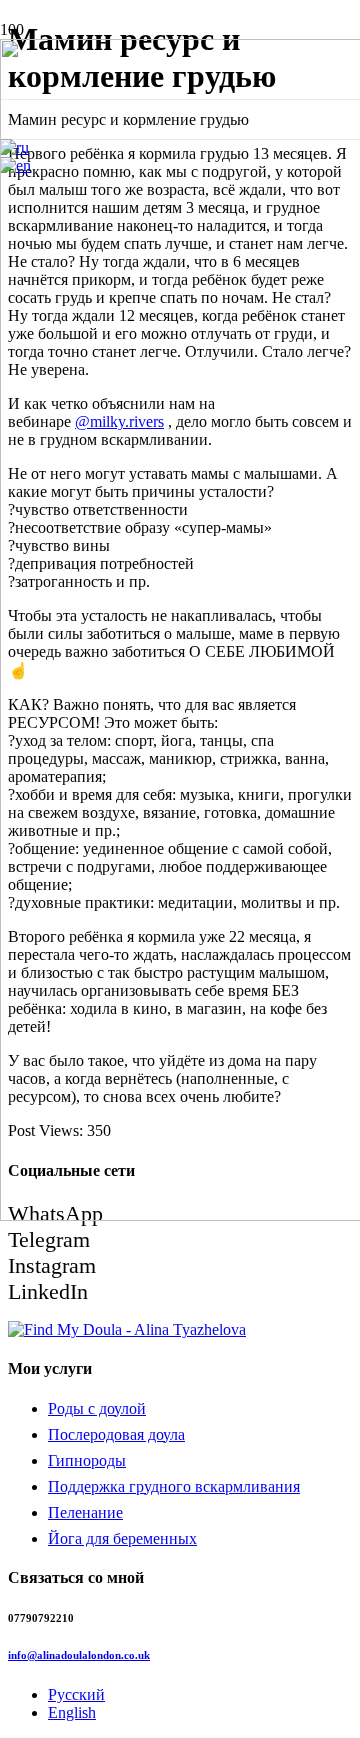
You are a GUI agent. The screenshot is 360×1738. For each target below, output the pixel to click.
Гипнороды (87, 1460)
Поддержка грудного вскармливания (174, 1486)
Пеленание (85, 1512)
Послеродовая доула (116, 1434)
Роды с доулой (97, 1408)
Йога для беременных (122, 1538)
